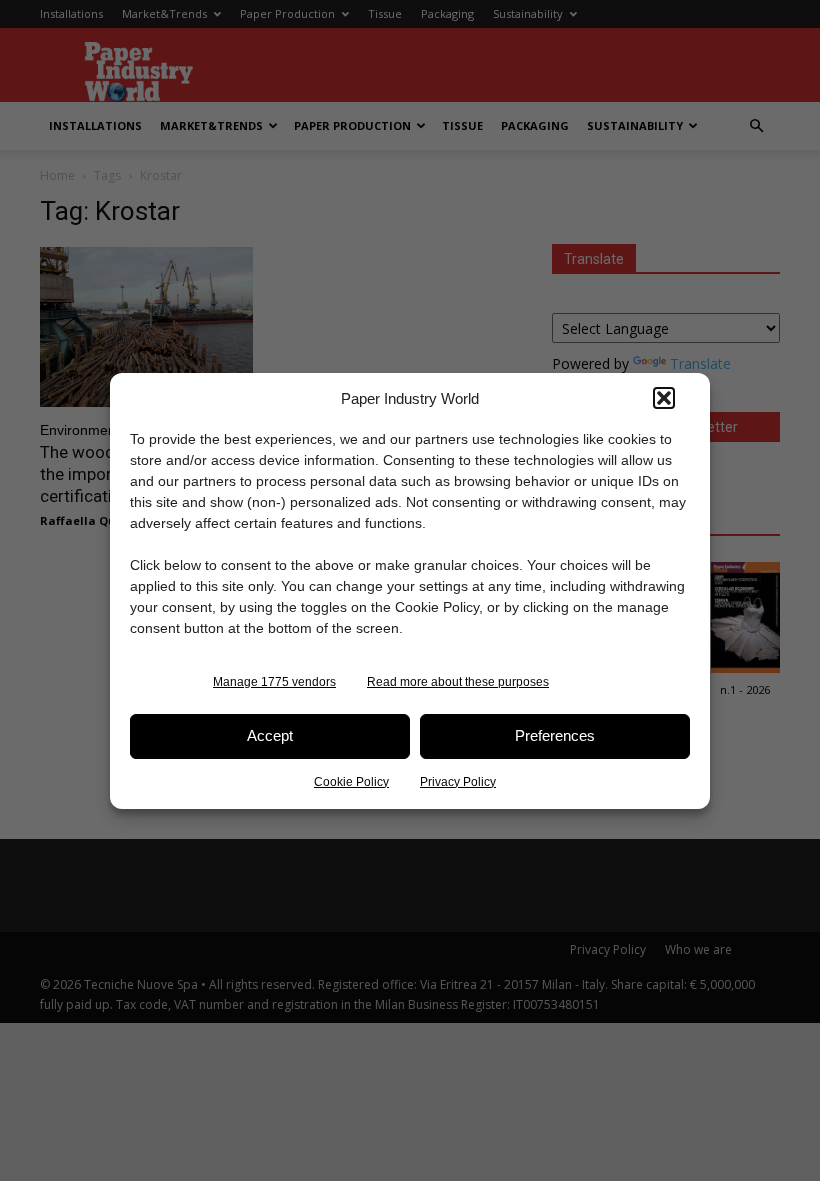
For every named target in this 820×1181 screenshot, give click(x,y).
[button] (664, 398)
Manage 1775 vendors (274, 682)
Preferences (555, 735)
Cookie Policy (351, 782)
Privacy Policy (458, 782)
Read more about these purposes (458, 682)
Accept (270, 735)
